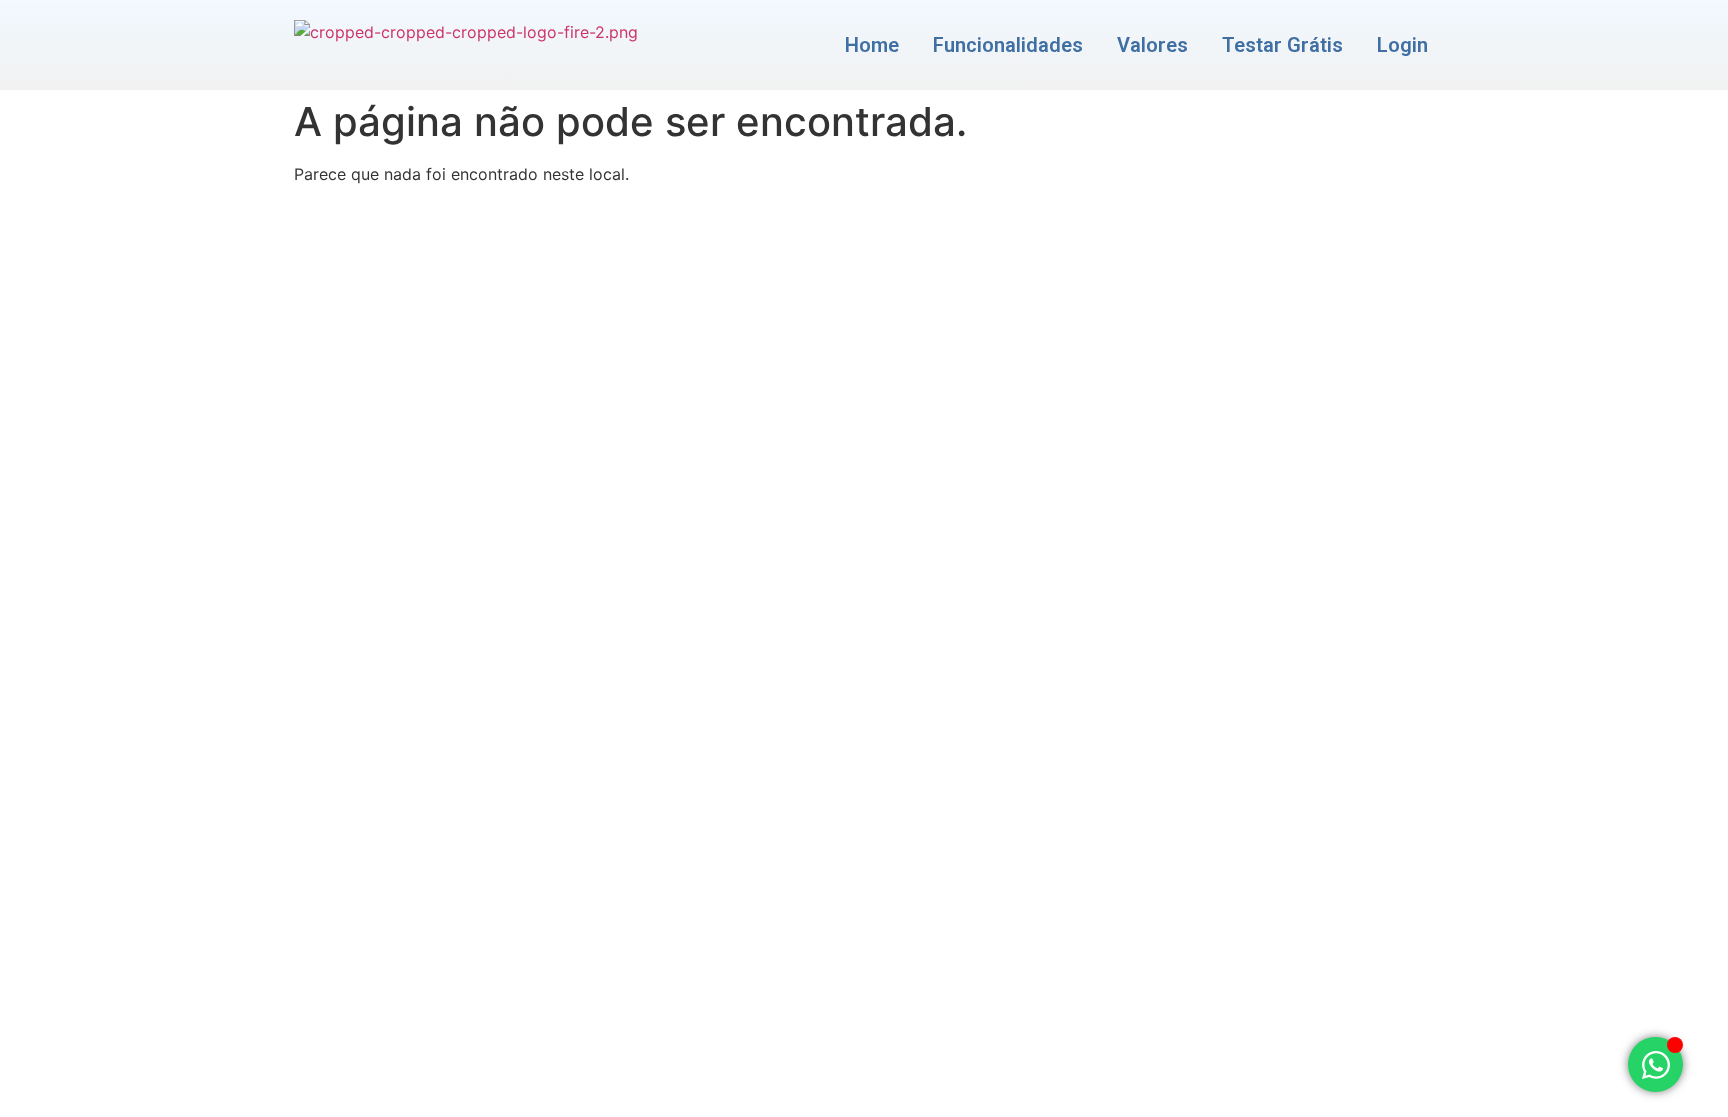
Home (872, 45)
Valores (1152, 45)
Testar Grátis (1282, 45)
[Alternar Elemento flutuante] (1655, 1064)
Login (1402, 45)
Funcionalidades (1008, 45)
